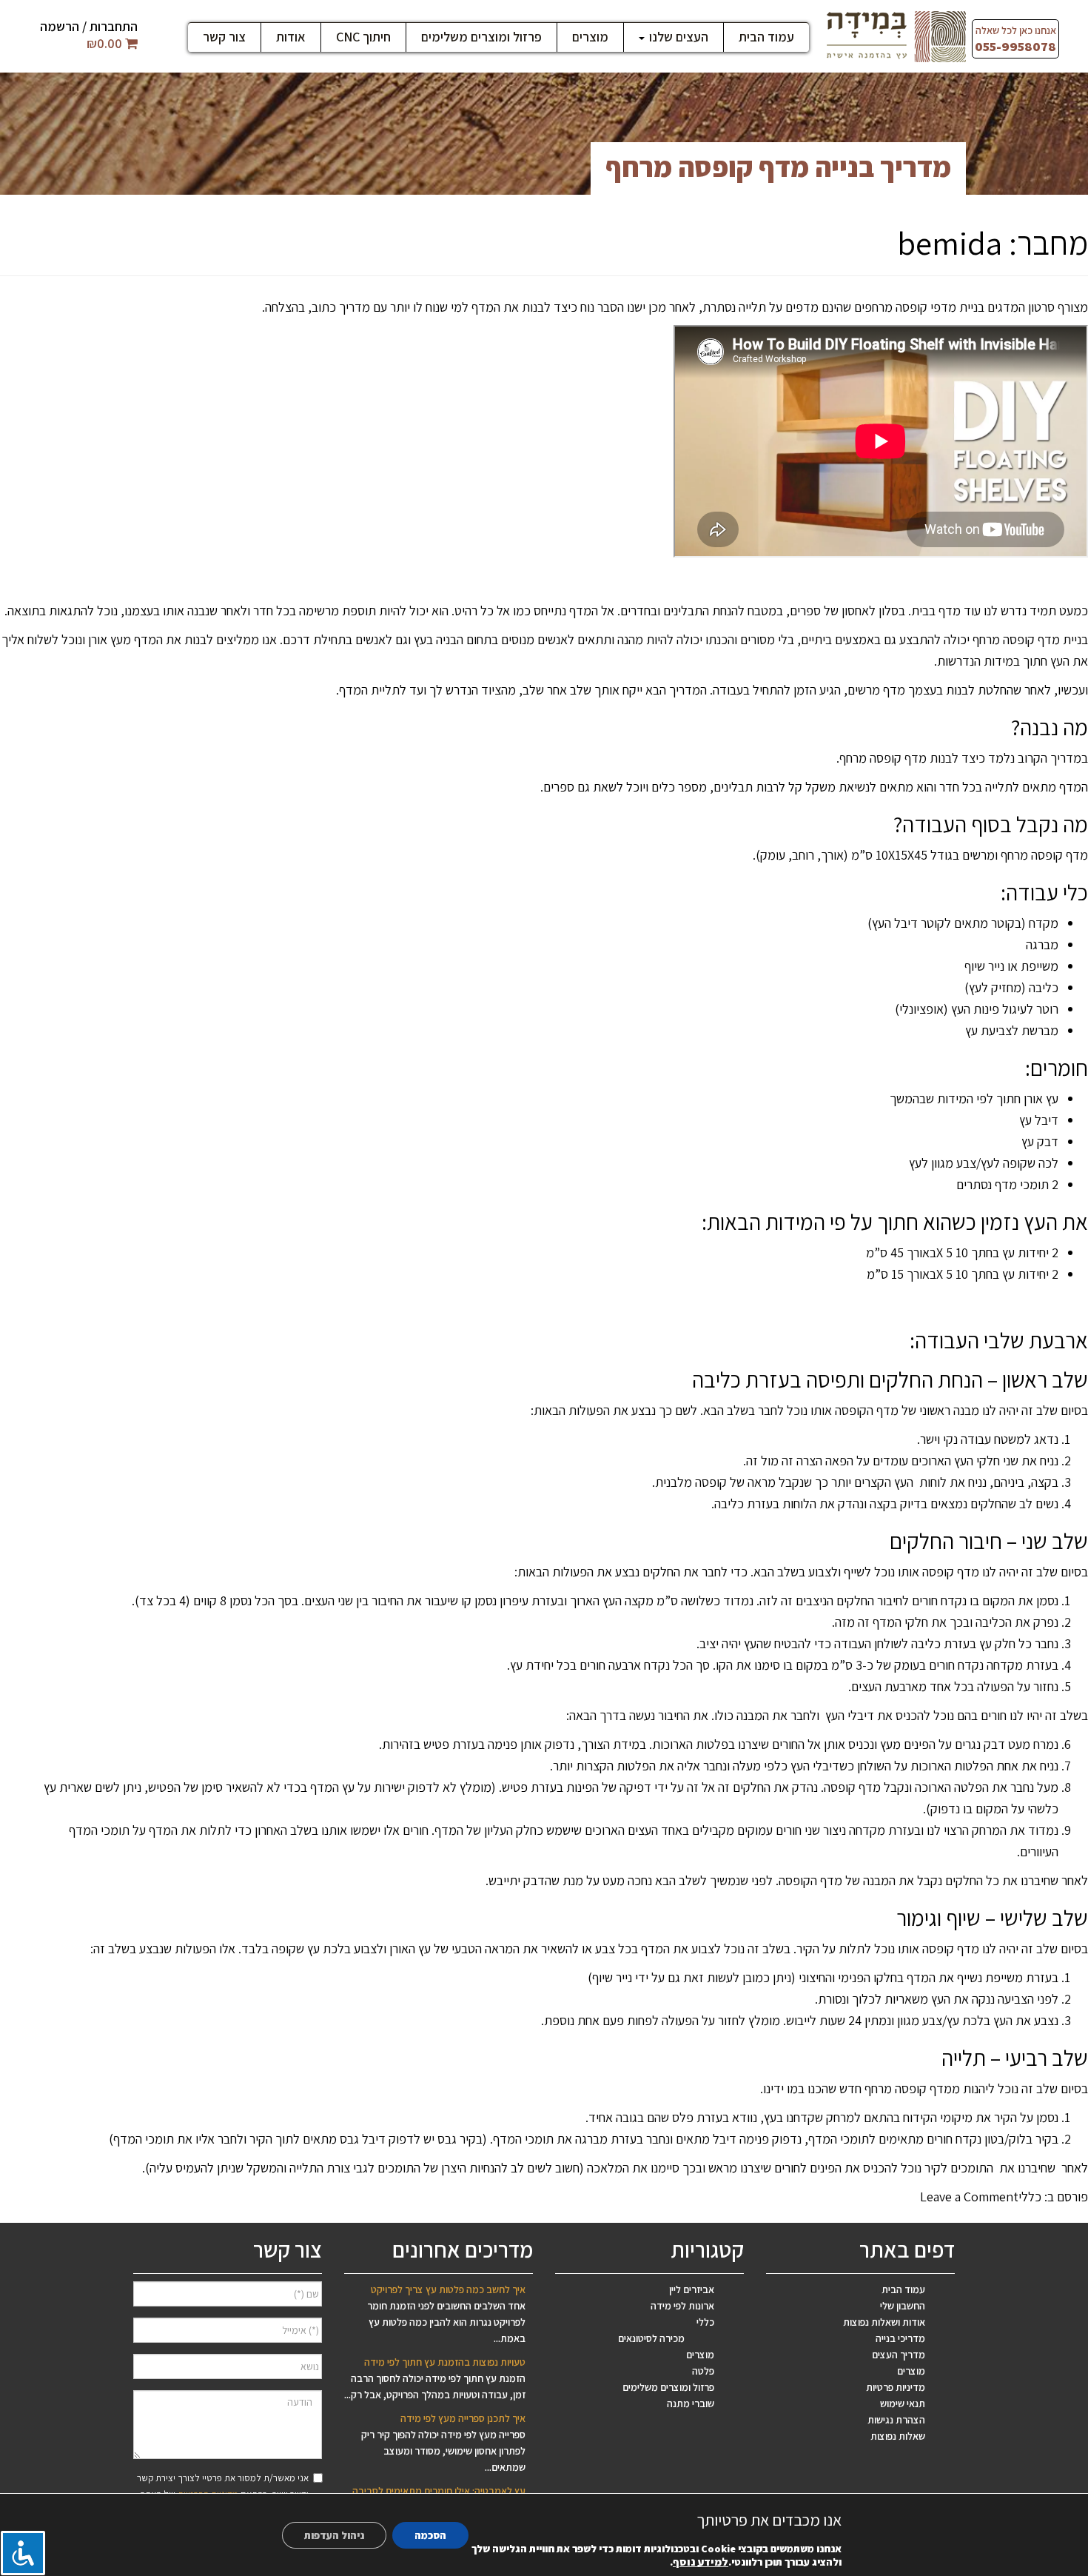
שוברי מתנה (691, 2403)
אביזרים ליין (692, 2289)
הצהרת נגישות (896, 2420)
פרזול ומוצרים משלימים (481, 37)
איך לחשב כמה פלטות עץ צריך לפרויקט (448, 2289)
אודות (291, 37)
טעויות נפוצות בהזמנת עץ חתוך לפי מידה (445, 2362)
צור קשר (224, 37)
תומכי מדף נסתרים (1003, 1184)
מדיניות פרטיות (896, 2387)
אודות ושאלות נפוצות (884, 2322)
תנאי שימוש (903, 2403)
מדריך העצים (899, 2355)
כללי (1030, 2197)
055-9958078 (1015, 46)
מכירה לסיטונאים (651, 2338)
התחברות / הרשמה (89, 26)
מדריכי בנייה (900, 2338)
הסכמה (430, 2535)
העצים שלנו (677, 37)
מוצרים (590, 37)
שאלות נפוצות (898, 2436)
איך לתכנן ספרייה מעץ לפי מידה (463, 2418)
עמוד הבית (766, 37)
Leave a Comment (969, 2197)
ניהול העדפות (334, 2535)
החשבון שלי (903, 2306)
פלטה (703, 2371)
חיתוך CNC (363, 37)
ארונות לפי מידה (682, 2306)
